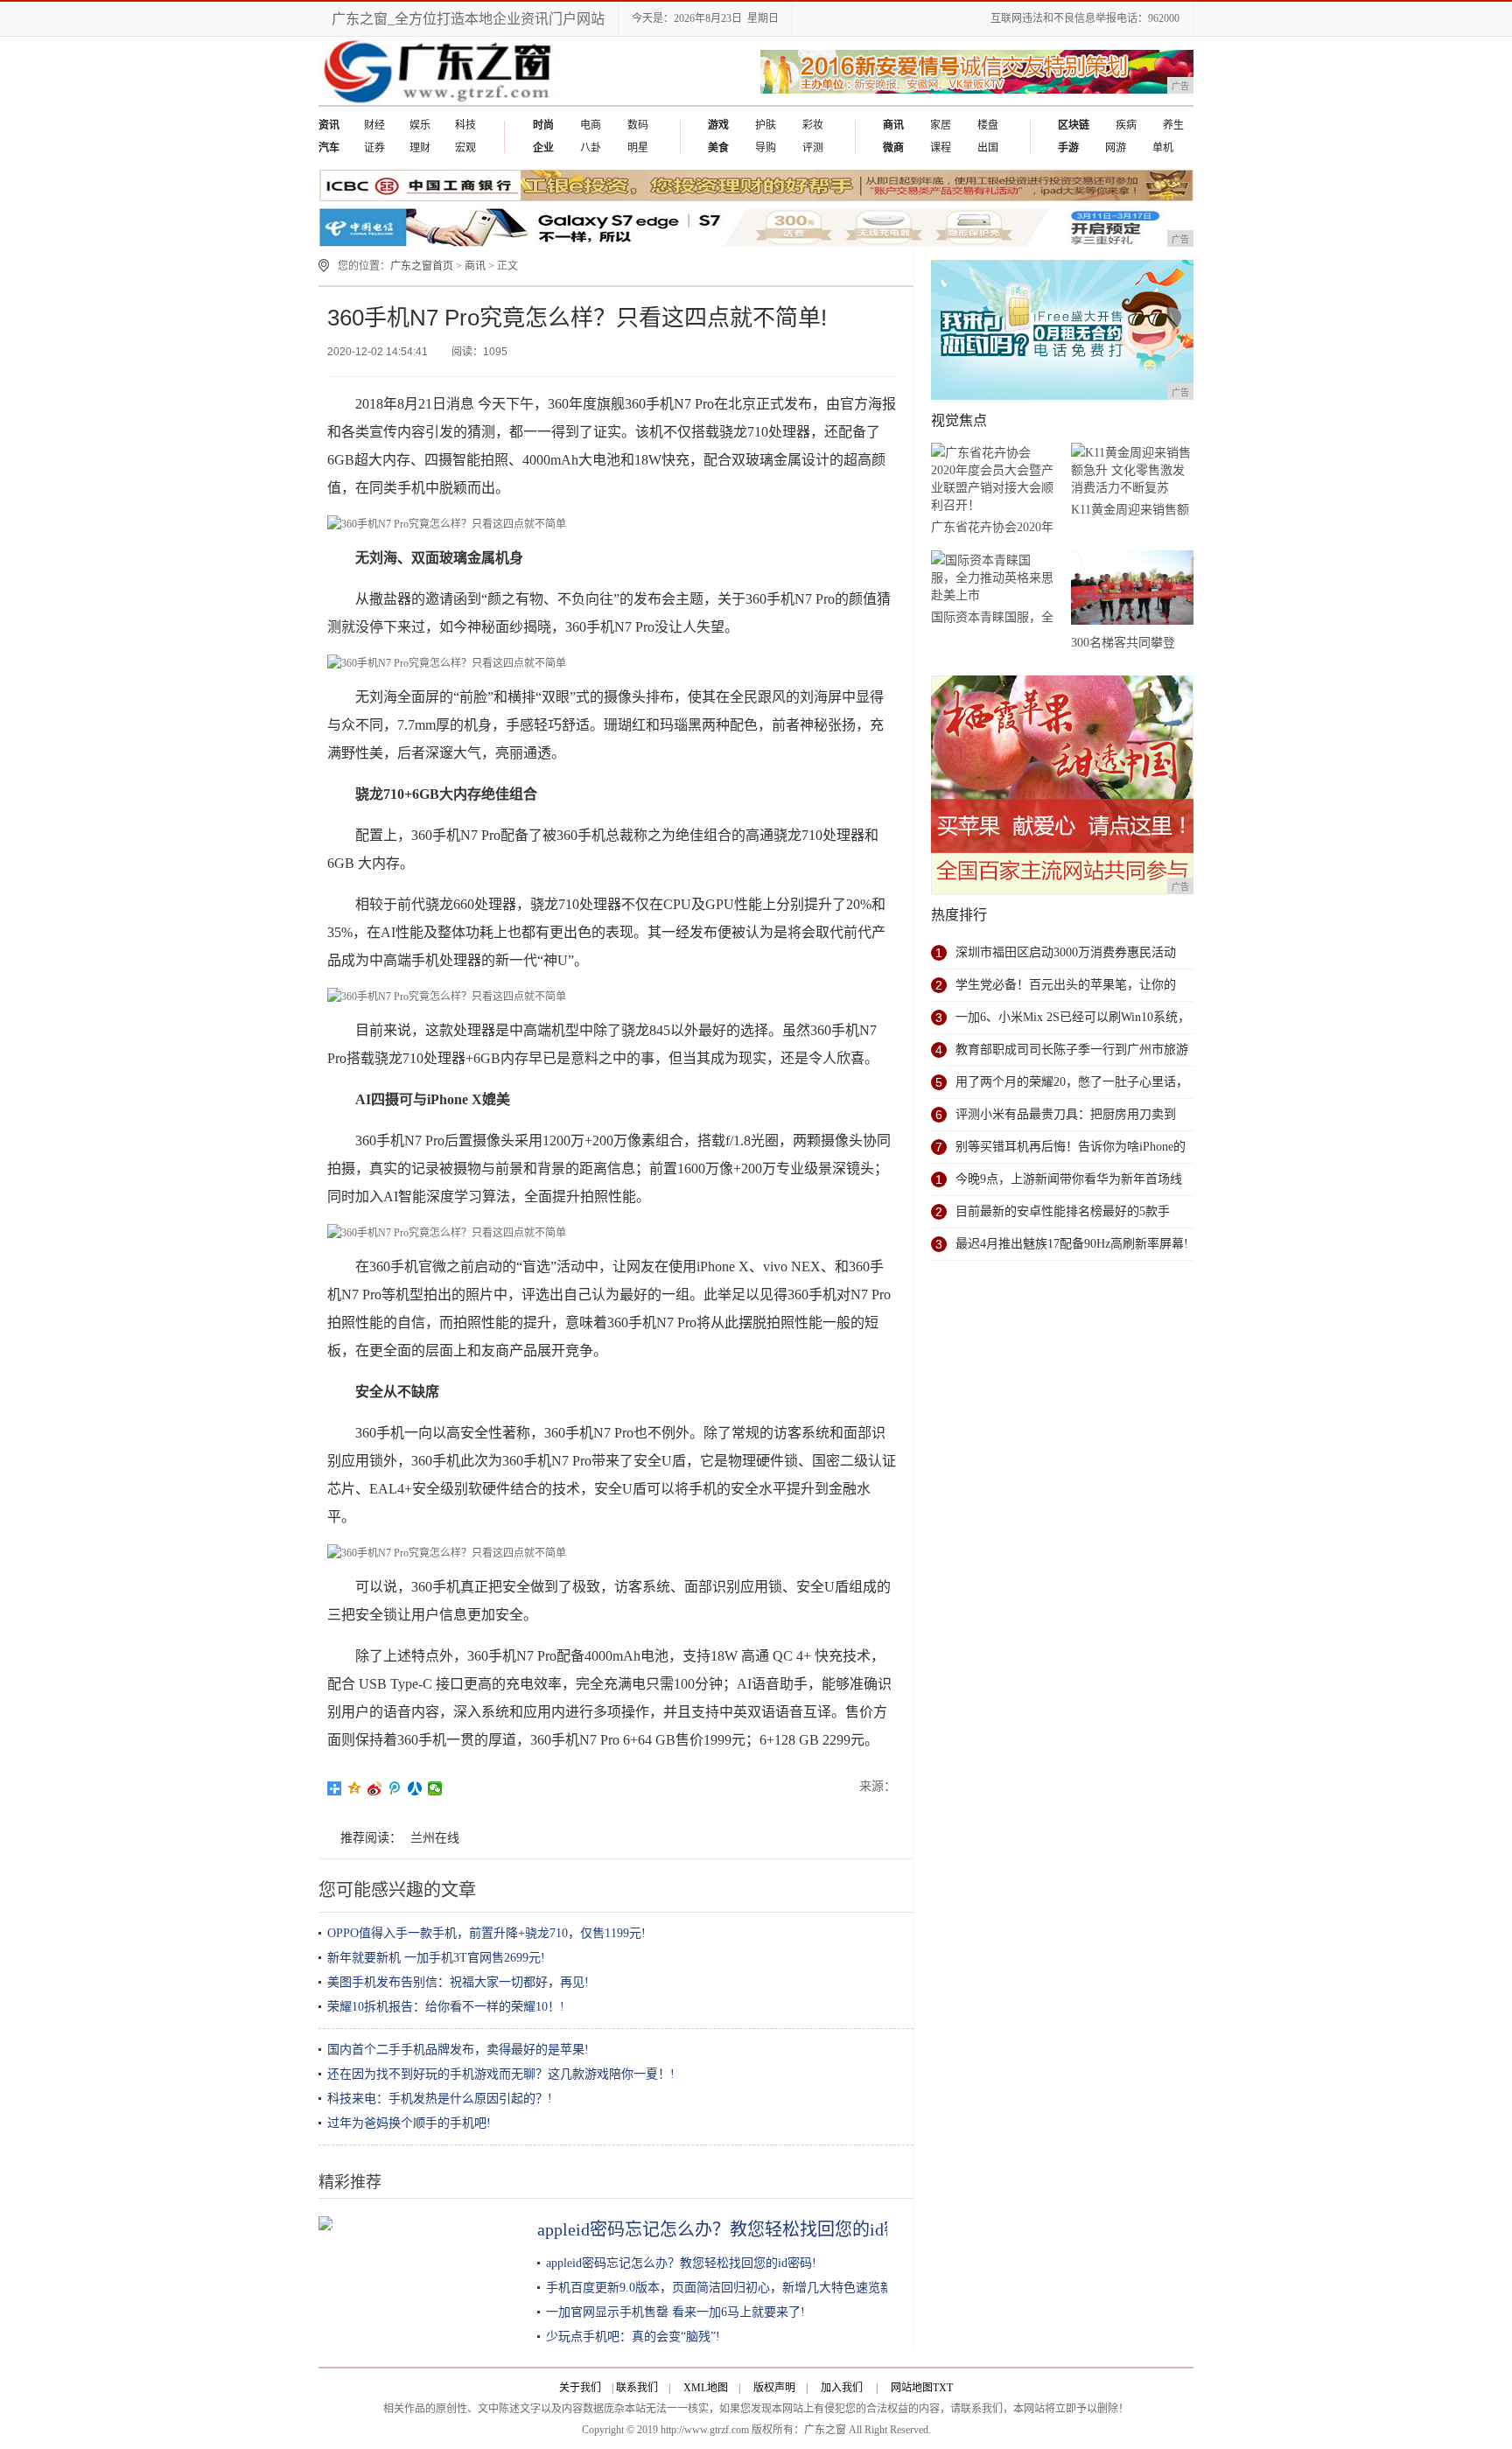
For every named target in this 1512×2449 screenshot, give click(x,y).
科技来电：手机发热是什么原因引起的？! (440, 2099)
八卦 (591, 148)
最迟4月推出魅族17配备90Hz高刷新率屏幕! (1072, 1244)
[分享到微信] (435, 1788)
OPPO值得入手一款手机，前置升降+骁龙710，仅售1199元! (486, 1933)
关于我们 (580, 2388)
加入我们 (842, 2388)
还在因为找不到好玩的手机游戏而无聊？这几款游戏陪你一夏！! (501, 2074)
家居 (941, 125)
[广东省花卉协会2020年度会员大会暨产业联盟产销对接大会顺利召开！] (992, 479)
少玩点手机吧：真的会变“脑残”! (633, 2337)
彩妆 (813, 125)
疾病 (1126, 125)
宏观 (465, 148)
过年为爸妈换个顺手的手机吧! (409, 2123)
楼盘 (988, 125)
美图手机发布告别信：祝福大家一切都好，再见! (458, 1982)
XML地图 (706, 2388)
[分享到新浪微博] (375, 1788)
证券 (374, 148)
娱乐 (420, 125)
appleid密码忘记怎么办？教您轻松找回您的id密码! (731, 2229)
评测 (813, 148)
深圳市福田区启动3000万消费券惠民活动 (1066, 952)
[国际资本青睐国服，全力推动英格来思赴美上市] (992, 578)
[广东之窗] (440, 101)
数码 (638, 125)
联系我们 (637, 2388)
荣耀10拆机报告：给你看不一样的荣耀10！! (446, 2007)
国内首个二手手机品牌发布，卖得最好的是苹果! (458, 2050)
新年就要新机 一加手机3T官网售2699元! (436, 1958)
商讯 (475, 266)
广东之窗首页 (422, 266)
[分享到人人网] (415, 1788)
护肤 (766, 125)
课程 (941, 148)
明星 (638, 148)
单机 (1163, 148)
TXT (943, 2388)
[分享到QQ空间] (355, 1788)
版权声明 (774, 2388)
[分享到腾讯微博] (395, 1788)
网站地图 (912, 2388)
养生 (1173, 125)
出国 (988, 148)
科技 (465, 125)
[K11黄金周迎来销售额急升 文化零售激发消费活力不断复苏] (1132, 470)
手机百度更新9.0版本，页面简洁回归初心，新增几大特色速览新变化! (734, 2288)
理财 (420, 148)
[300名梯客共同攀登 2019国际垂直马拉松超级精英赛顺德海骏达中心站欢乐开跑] (1132, 591)
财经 (374, 125)
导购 (766, 148)
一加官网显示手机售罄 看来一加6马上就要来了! (675, 2312)
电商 (591, 125)
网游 (1116, 148)
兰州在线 (435, 1838)
